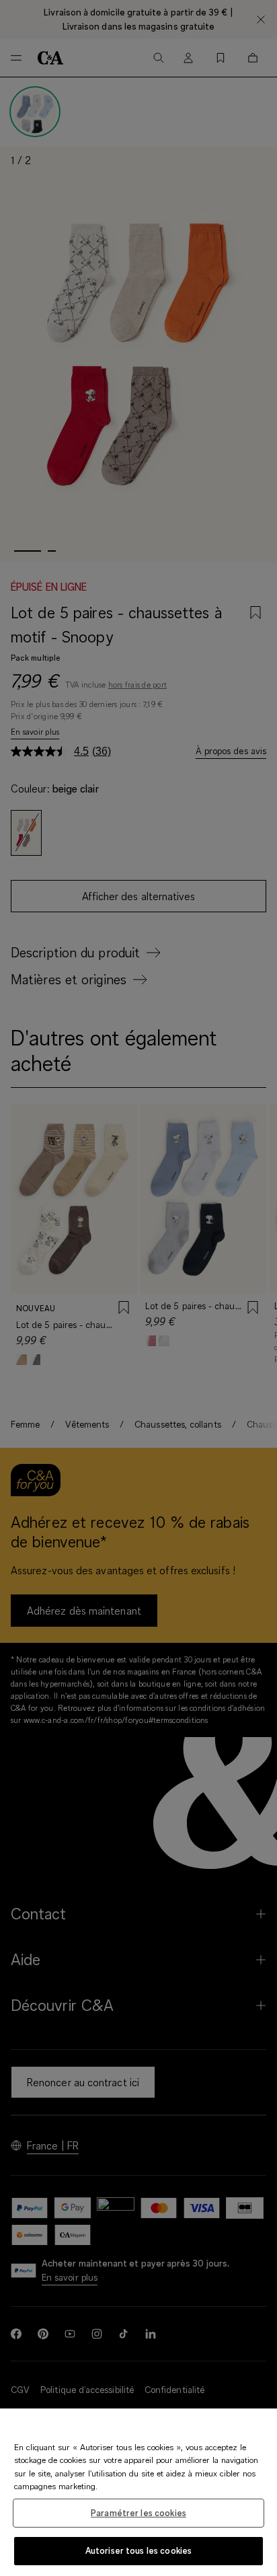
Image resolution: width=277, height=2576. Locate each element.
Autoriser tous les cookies (138, 2550)
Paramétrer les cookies (138, 2513)
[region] (138, 2492)
